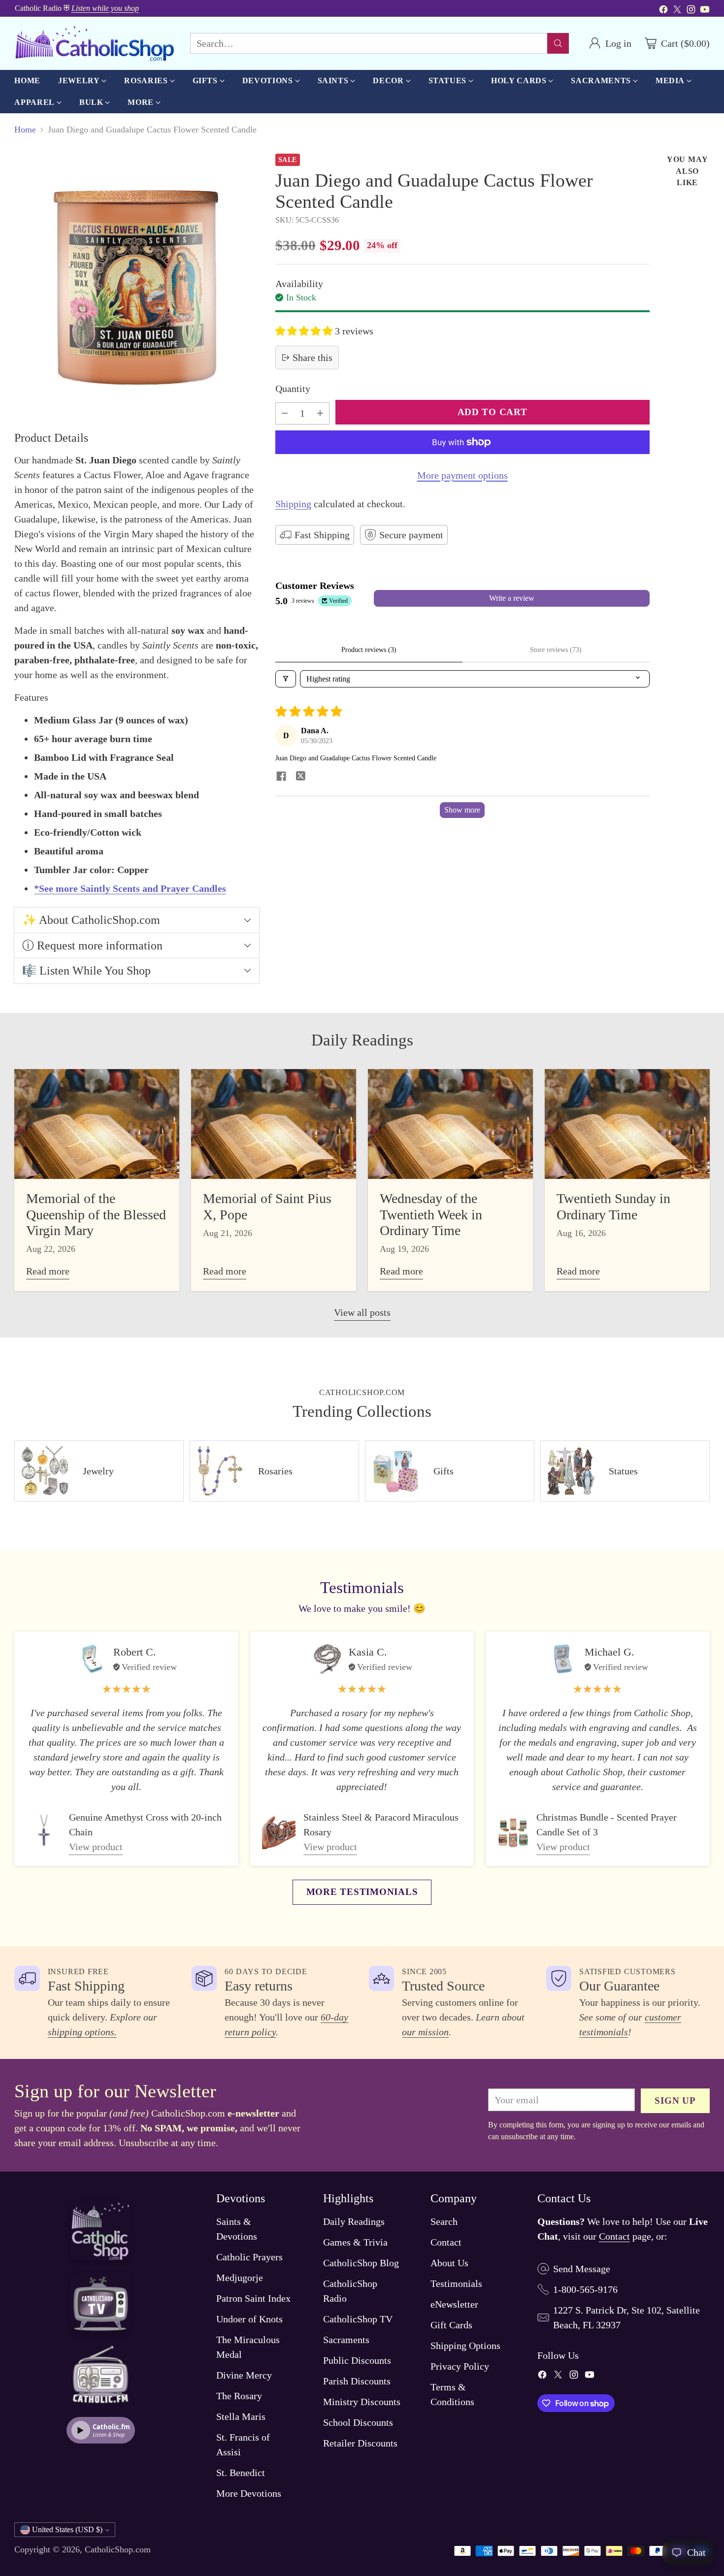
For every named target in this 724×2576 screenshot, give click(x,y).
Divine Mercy (244, 2375)
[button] (305, 331)
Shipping (293, 504)
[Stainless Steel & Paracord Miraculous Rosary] (279, 1832)
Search (444, 2221)
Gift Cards (451, 2325)
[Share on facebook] (281, 777)
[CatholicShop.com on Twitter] (677, 11)
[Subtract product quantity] (285, 413)
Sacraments (346, 2340)
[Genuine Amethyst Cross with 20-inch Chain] (44, 1832)
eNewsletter (454, 2304)
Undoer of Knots (249, 2319)
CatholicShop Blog (361, 2263)
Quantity (293, 389)
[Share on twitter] (301, 777)
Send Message (582, 2269)
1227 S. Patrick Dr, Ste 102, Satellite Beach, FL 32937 (626, 2317)
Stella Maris (241, 2416)
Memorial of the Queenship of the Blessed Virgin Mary (96, 1214)
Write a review (512, 598)
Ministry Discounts (362, 2402)
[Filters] (286, 679)
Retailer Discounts (360, 2443)
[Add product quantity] (320, 413)
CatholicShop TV (358, 2319)
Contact (446, 2242)
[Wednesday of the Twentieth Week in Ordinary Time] (450, 1124)
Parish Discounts (357, 2381)
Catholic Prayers (249, 2257)
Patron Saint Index (253, 2298)
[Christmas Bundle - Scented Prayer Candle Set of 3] (513, 1832)
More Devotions (249, 2493)
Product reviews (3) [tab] (369, 650)
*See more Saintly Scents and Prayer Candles (130, 888)
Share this (313, 358)
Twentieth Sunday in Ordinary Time (613, 1206)
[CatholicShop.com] (94, 43)
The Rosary (239, 2396)
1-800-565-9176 (585, 2289)
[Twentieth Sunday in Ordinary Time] (627, 1124)
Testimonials (456, 2283)
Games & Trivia (355, 2242)
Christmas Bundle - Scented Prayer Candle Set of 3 (607, 1825)
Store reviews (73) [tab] (556, 650)
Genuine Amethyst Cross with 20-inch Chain (145, 1825)
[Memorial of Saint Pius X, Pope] (274, 1124)
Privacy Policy (460, 2366)
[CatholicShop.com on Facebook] (663, 11)
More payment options (462, 475)
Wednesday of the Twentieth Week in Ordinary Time (431, 1214)
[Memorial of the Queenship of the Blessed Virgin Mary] (97, 1124)
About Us (449, 2263)
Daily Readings (354, 2221)
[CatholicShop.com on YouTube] (705, 11)
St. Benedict (241, 2473)
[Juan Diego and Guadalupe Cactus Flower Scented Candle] (136, 284)
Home (25, 130)
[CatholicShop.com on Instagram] (691, 11)
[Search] (558, 43)
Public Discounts (357, 2360)
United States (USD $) (67, 2529)
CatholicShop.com (118, 2549)
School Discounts (358, 2422)
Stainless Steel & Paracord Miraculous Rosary (381, 1825)
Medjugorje (240, 2278)
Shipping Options (465, 2346)
